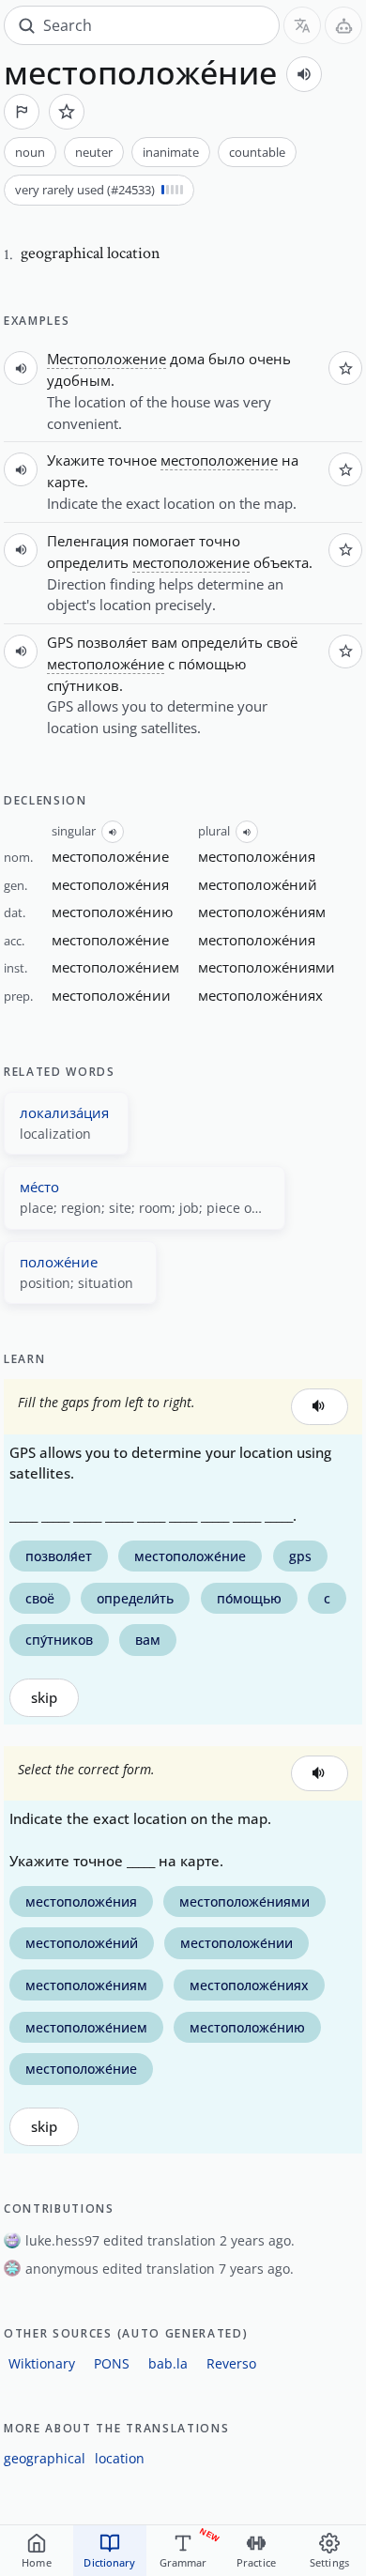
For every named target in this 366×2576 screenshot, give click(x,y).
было (227, 359)
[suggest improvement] (22, 112)
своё (282, 642)
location (120, 2458)
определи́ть (222, 642)
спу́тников (83, 685)
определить (88, 562)
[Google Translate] (302, 25)
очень (270, 359)
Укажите (76, 460)
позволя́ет (112, 642)
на (290, 460)
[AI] (343, 25)
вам (164, 642)
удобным (79, 380)
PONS (112, 2363)
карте (66, 482)
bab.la (168, 2363)
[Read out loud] (304, 74)
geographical (45, 2458)
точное (132, 460)
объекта (281, 562)
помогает (164, 541)
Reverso (231, 2363)
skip (44, 1698)
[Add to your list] (67, 112)
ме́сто (39, 1187)
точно (220, 541)
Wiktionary (42, 2363)
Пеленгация (88, 541)
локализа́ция (64, 1112)
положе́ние (59, 1262)
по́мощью (212, 664)
